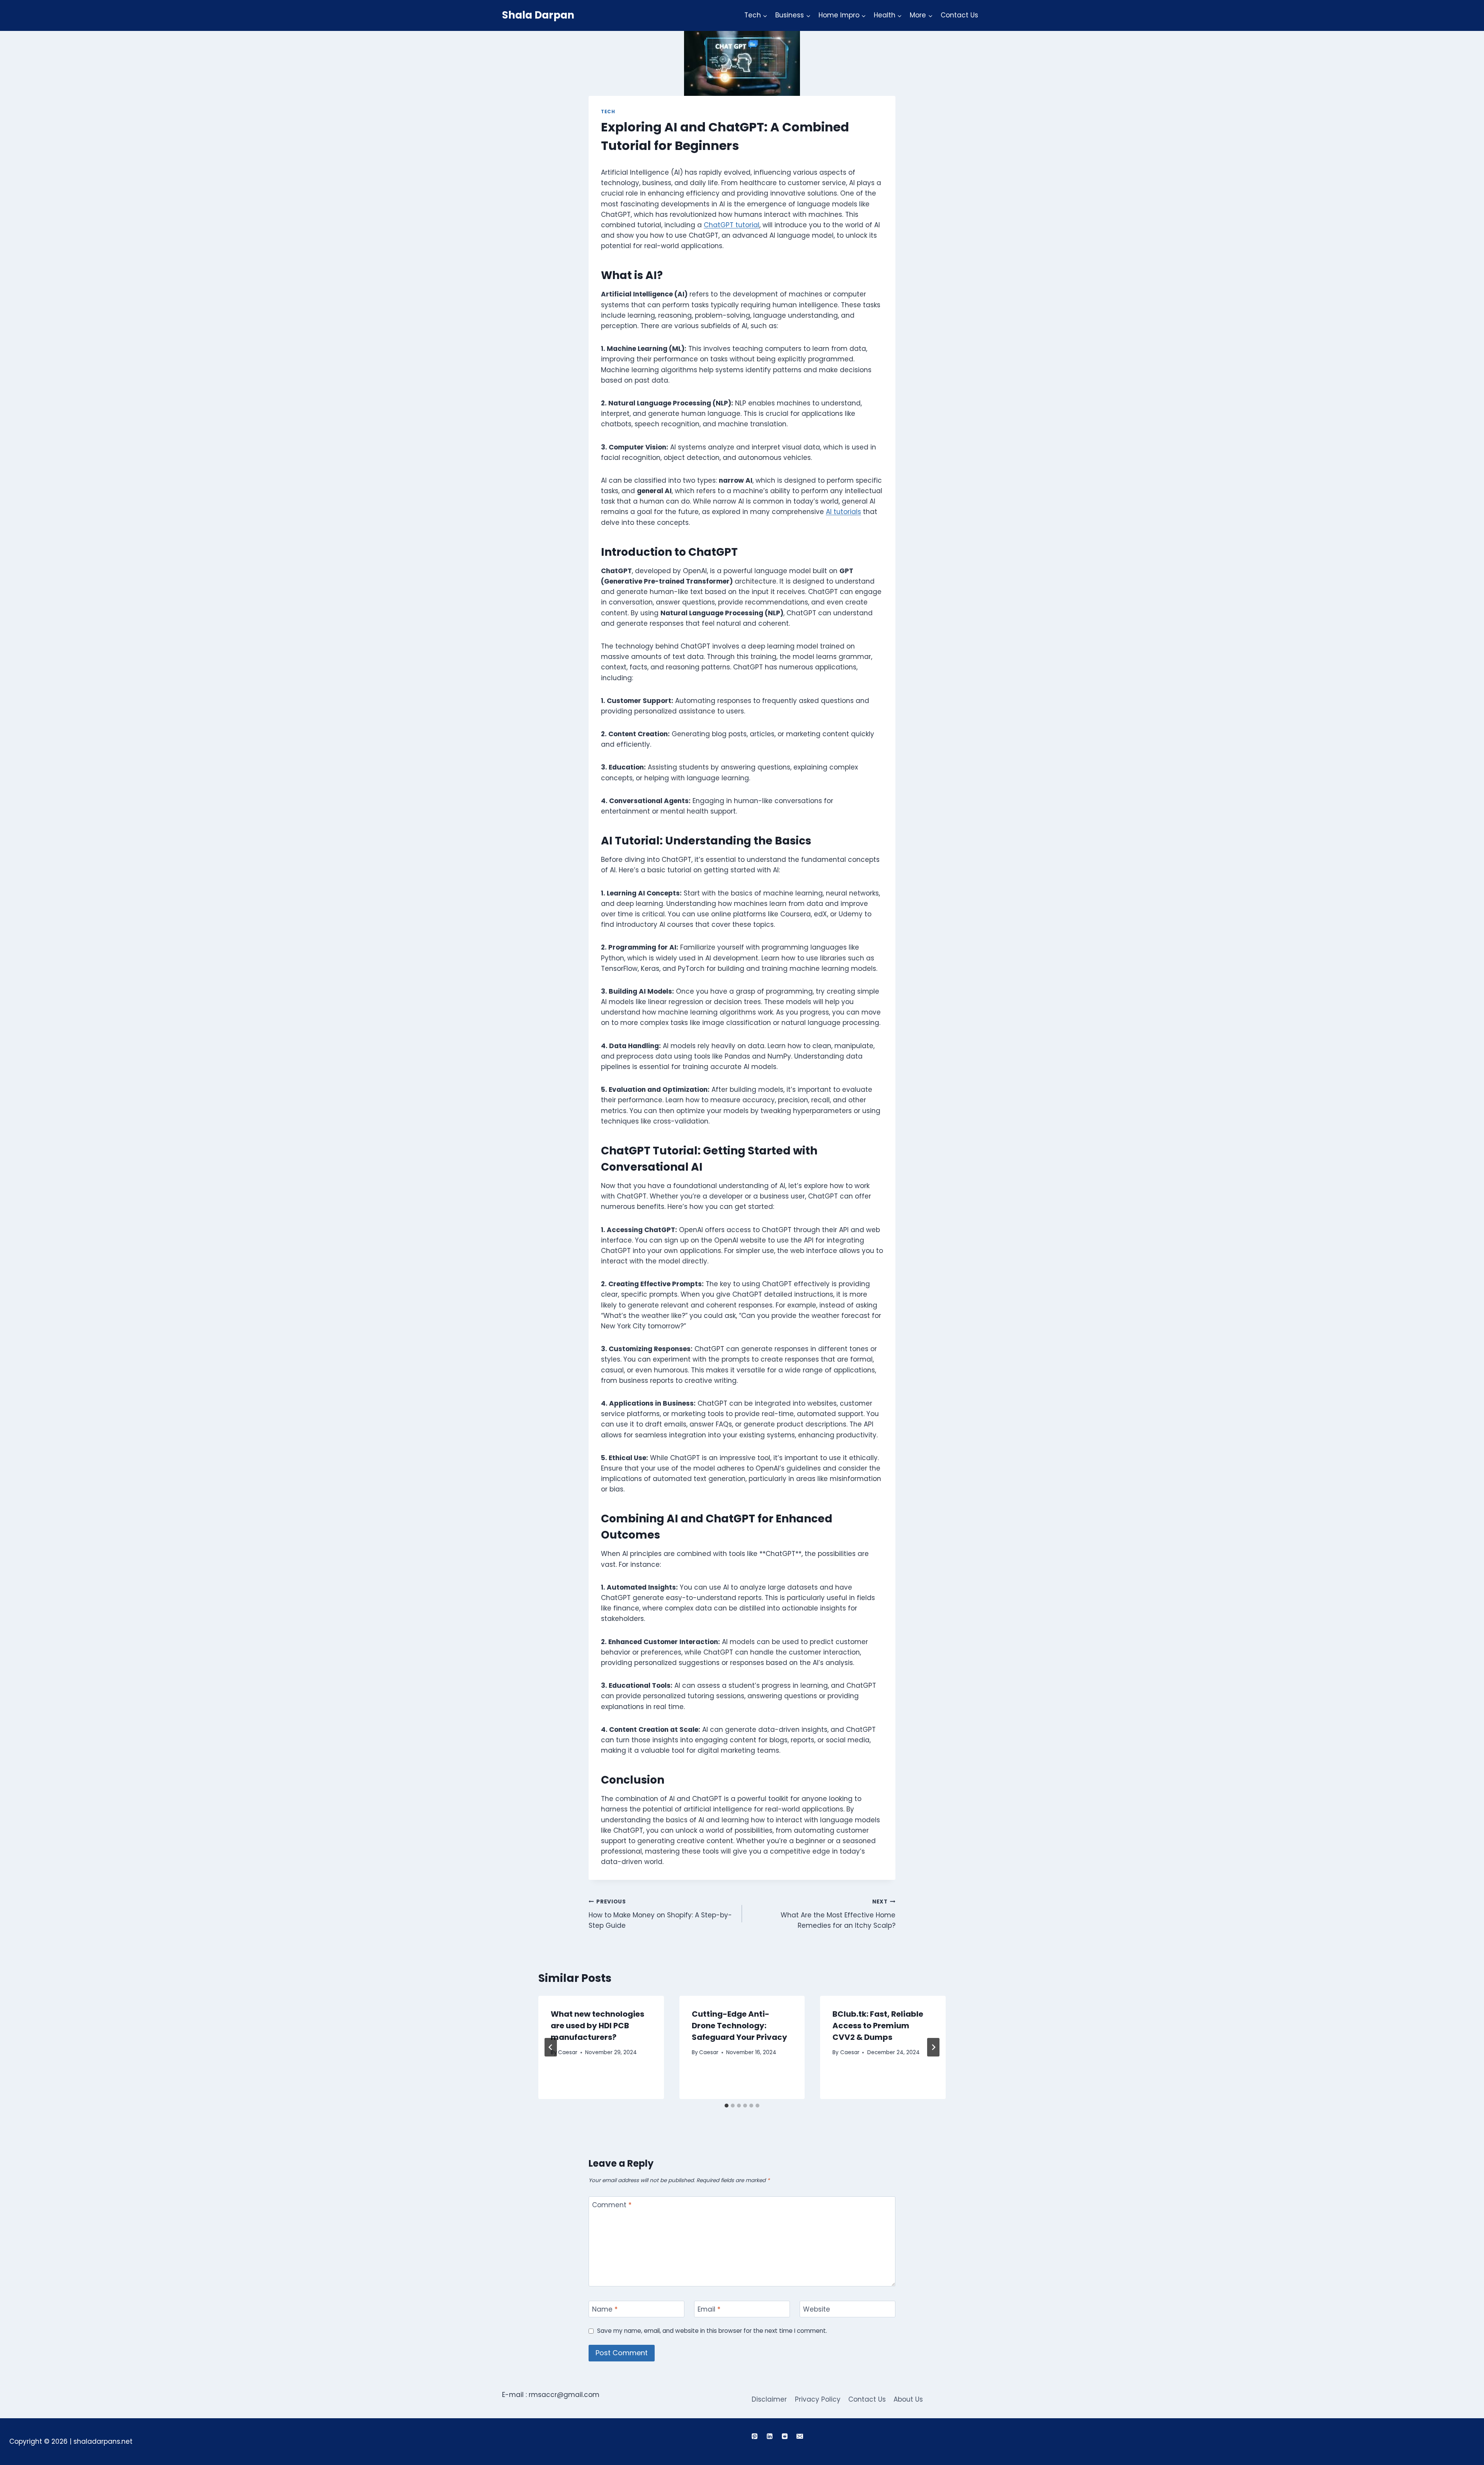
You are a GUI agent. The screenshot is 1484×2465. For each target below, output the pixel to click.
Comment (612, 2205)
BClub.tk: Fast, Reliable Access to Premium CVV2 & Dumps (878, 2026)
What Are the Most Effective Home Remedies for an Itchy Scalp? (838, 1914)
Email (709, 2309)
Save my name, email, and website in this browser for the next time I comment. (712, 2331)
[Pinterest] (754, 2436)
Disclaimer (769, 2399)
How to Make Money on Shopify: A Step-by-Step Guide (660, 1914)
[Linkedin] (769, 2436)
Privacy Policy (818, 2399)
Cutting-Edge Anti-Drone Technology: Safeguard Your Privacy (739, 2026)
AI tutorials (843, 512)
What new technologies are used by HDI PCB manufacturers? (597, 2026)
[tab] (727, 2106)
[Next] (933, 2047)
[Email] (800, 2436)
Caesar (568, 2052)
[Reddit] (785, 2436)
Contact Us (959, 15)
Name (605, 2309)
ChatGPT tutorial (732, 225)
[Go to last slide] (551, 2047)
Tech (608, 112)
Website (817, 2309)
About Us (908, 2399)
